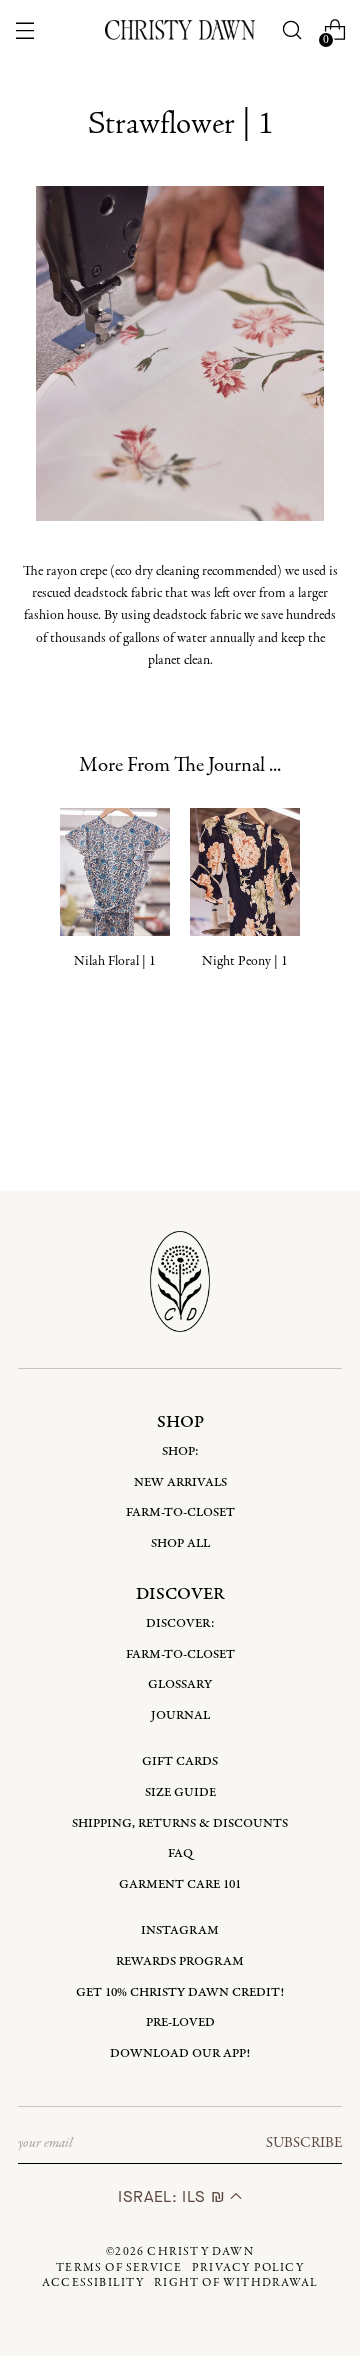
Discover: (180, 1623)
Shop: (180, 1451)
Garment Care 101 (180, 1884)
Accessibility (93, 2283)
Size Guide (180, 1792)
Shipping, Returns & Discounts (180, 1823)
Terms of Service (119, 2268)
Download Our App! (180, 2053)
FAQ (180, 1853)
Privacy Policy (248, 2268)
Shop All (180, 1543)
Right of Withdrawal (236, 2283)
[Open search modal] (292, 30)
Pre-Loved (180, 2022)
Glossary (180, 1684)
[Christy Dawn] (180, 29)
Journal (180, 1715)
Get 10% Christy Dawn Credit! (180, 1992)
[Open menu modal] (24, 30)
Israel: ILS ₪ (174, 2196)
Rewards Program (180, 1961)
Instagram (180, 1930)
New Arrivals (180, 1482)
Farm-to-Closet (180, 1512)
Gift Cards (180, 1761)
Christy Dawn (200, 2252)
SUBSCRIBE (304, 2143)
